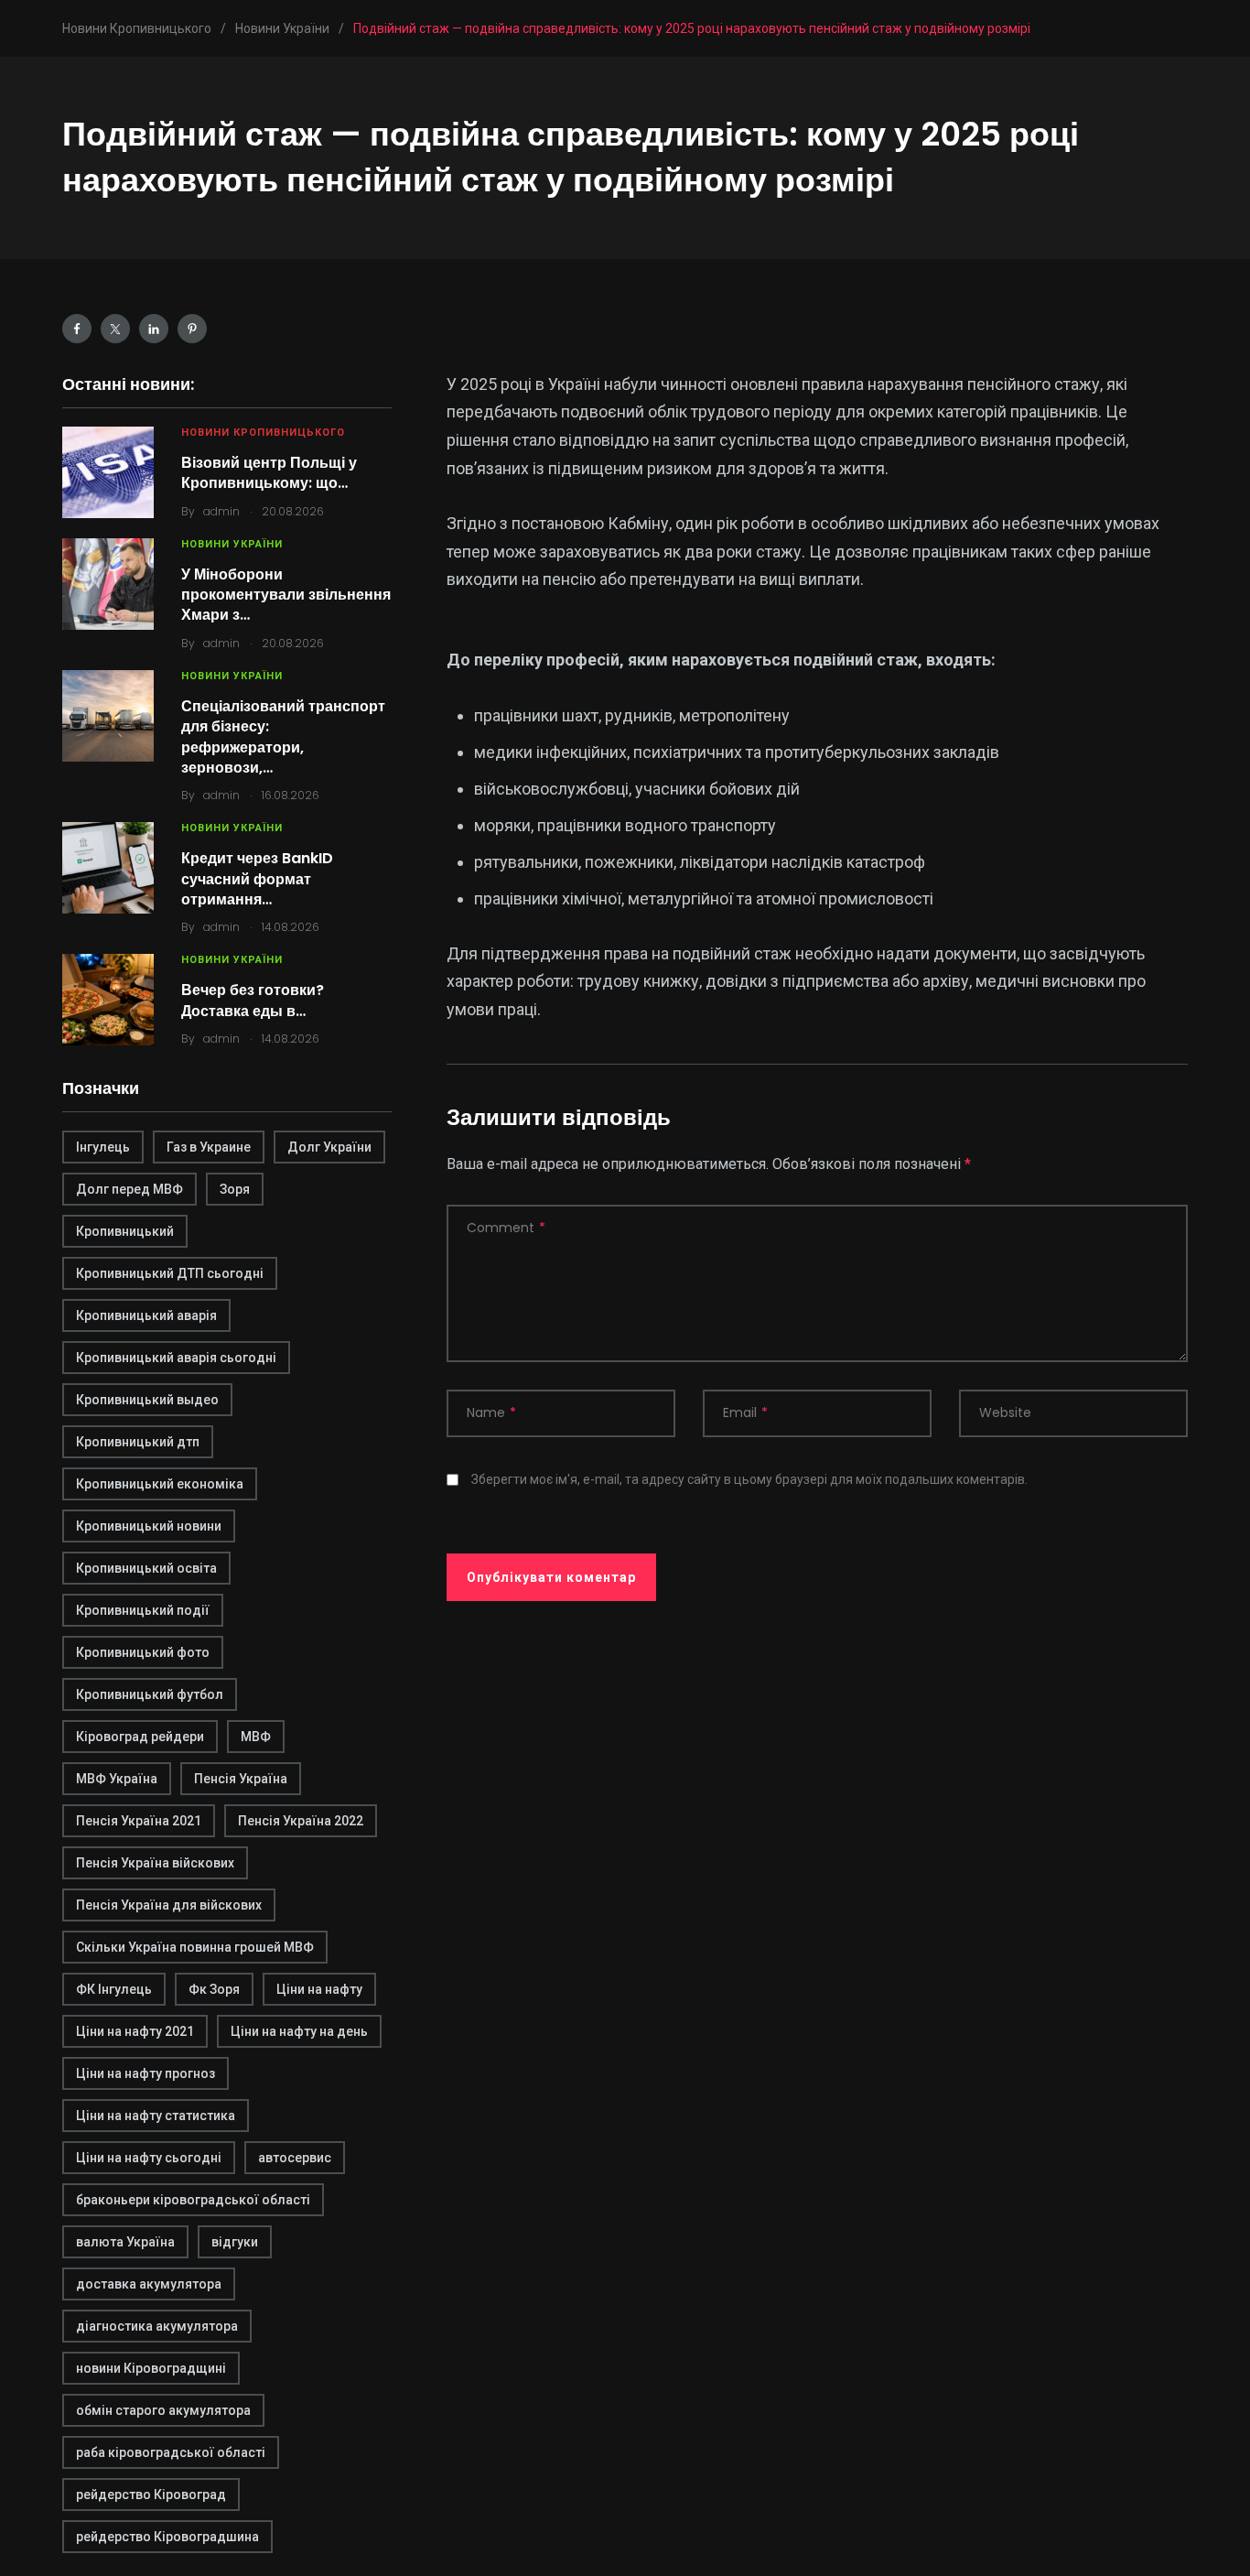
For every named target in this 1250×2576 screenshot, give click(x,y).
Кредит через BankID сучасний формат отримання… (257, 879)
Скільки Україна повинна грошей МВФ (195, 1947)
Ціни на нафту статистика (156, 2116)
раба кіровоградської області (171, 2452)
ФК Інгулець (114, 1989)
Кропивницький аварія (146, 1315)
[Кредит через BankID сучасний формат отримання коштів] (108, 868)
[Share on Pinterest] (192, 329)
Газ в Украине (209, 1147)
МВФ (256, 1737)
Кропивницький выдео (147, 1400)
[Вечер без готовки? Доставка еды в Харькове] (108, 1000)
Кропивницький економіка (160, 1484)
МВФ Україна (117, 1779)
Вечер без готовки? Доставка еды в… (253, 1000)
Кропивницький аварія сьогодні (176, 1358)
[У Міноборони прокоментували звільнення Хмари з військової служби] (108, 584)
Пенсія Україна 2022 (301, 1821)
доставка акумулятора (149, 2284)
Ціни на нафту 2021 (135, 2031)
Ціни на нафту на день (299, 2031)
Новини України (232, 544)
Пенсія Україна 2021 (139, 1821)
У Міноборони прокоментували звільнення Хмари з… (286, 595)
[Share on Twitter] (115, 329)
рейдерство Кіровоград (151, 2495)
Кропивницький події (143, 1610)
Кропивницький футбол (150, 1694)
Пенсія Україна (241, 1779)
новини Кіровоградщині (151, 2368)
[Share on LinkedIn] (154, 329)
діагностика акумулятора (157, 2326)
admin (221, 511)
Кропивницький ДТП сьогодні (170, 1273)
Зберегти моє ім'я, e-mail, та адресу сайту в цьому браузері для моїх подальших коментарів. (749, 1479)
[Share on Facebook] (77, 329)
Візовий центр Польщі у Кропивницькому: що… (269, 473)
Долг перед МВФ (129, 1189)
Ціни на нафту (319, 1989)
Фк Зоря (214, 1989)
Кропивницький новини (149, 1526)
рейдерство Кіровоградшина (167, 2537)
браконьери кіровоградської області (193, 2200)
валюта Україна (125, 2242)
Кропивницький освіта (146, 1568)
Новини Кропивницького (263, 433)
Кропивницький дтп (138, 1442)
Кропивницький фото (143, 1652)
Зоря (235, 1189)
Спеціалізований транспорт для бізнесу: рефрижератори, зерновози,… (283, 737)
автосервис (295, 2158)
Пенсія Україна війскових (155, 1863)
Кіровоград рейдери (140, 1737)
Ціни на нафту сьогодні (149, 2158)
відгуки (235, 2242)
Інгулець (103, 1147)
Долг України (329, 1147)
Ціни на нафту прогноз (145, 2073)
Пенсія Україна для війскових (169, 1905)
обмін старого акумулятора (163, 2410)
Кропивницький (125, 1231)
